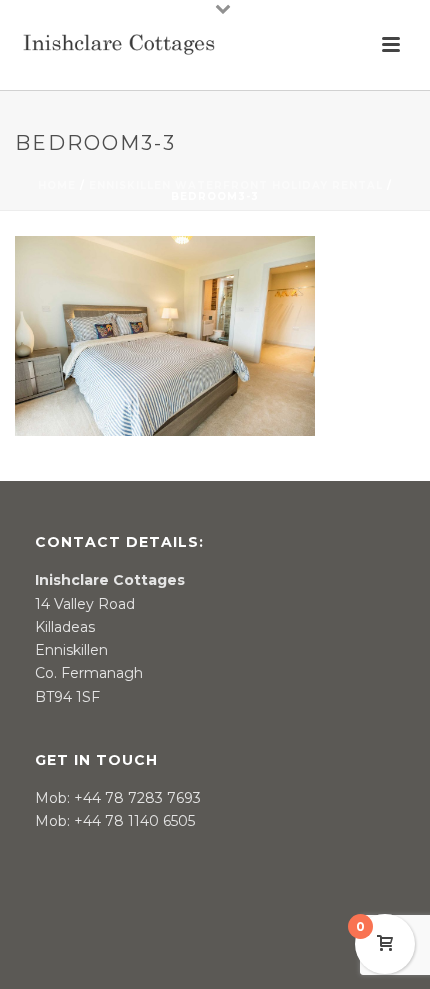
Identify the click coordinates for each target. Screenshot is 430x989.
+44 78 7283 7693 (137, 798)
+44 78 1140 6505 (134, 821)
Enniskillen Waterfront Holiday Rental (236, 185)
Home (57, 185)
